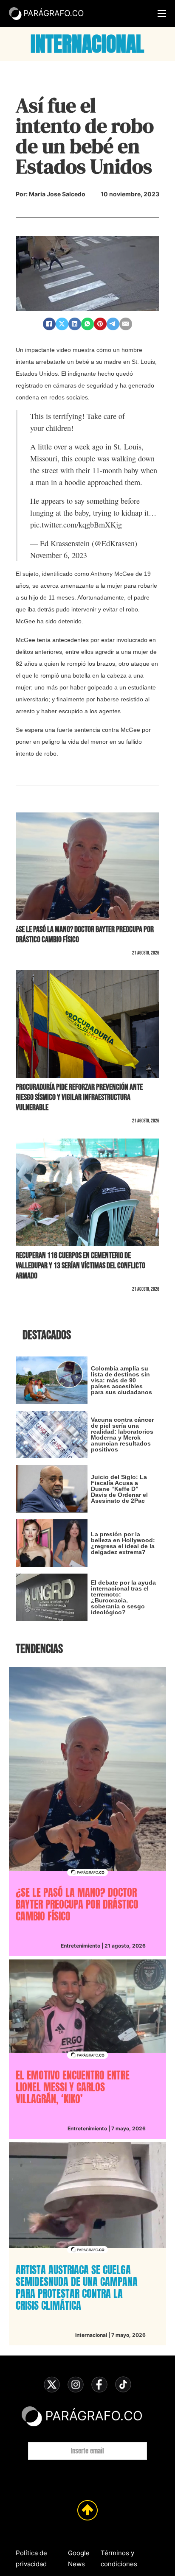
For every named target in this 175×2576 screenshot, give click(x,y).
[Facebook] (49, 324)
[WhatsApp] (87, 324)
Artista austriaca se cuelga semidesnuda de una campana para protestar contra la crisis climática (77, 2288)
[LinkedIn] (75, 324)
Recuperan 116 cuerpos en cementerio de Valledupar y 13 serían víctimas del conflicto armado (80, 1266)
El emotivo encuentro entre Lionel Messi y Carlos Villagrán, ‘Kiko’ (73, 2087)
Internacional (91, 2335)
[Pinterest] (100, 324)
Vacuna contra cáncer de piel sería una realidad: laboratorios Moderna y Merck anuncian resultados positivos (122, 1435)
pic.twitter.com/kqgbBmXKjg (76, 525)
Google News (79, 2558)
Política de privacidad (31, 2558)
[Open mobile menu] (162, 14)
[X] (62, 324)
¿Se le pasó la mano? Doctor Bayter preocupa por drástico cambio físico (77, 1904)
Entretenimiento (80, 1946)
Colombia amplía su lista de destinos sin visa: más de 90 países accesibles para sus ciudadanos (121, 1380)
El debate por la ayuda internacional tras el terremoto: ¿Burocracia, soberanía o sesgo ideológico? (123, 1597)
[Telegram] (113, 324)
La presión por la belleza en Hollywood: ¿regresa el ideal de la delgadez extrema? (123, 1543)
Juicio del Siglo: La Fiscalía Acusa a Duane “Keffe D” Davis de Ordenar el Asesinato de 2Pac (119, 1489)
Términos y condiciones (119, 2558)
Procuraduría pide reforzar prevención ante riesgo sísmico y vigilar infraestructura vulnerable (79, 1097)
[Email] (126, 324)
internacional (87, 44)
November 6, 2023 (59, 555)
